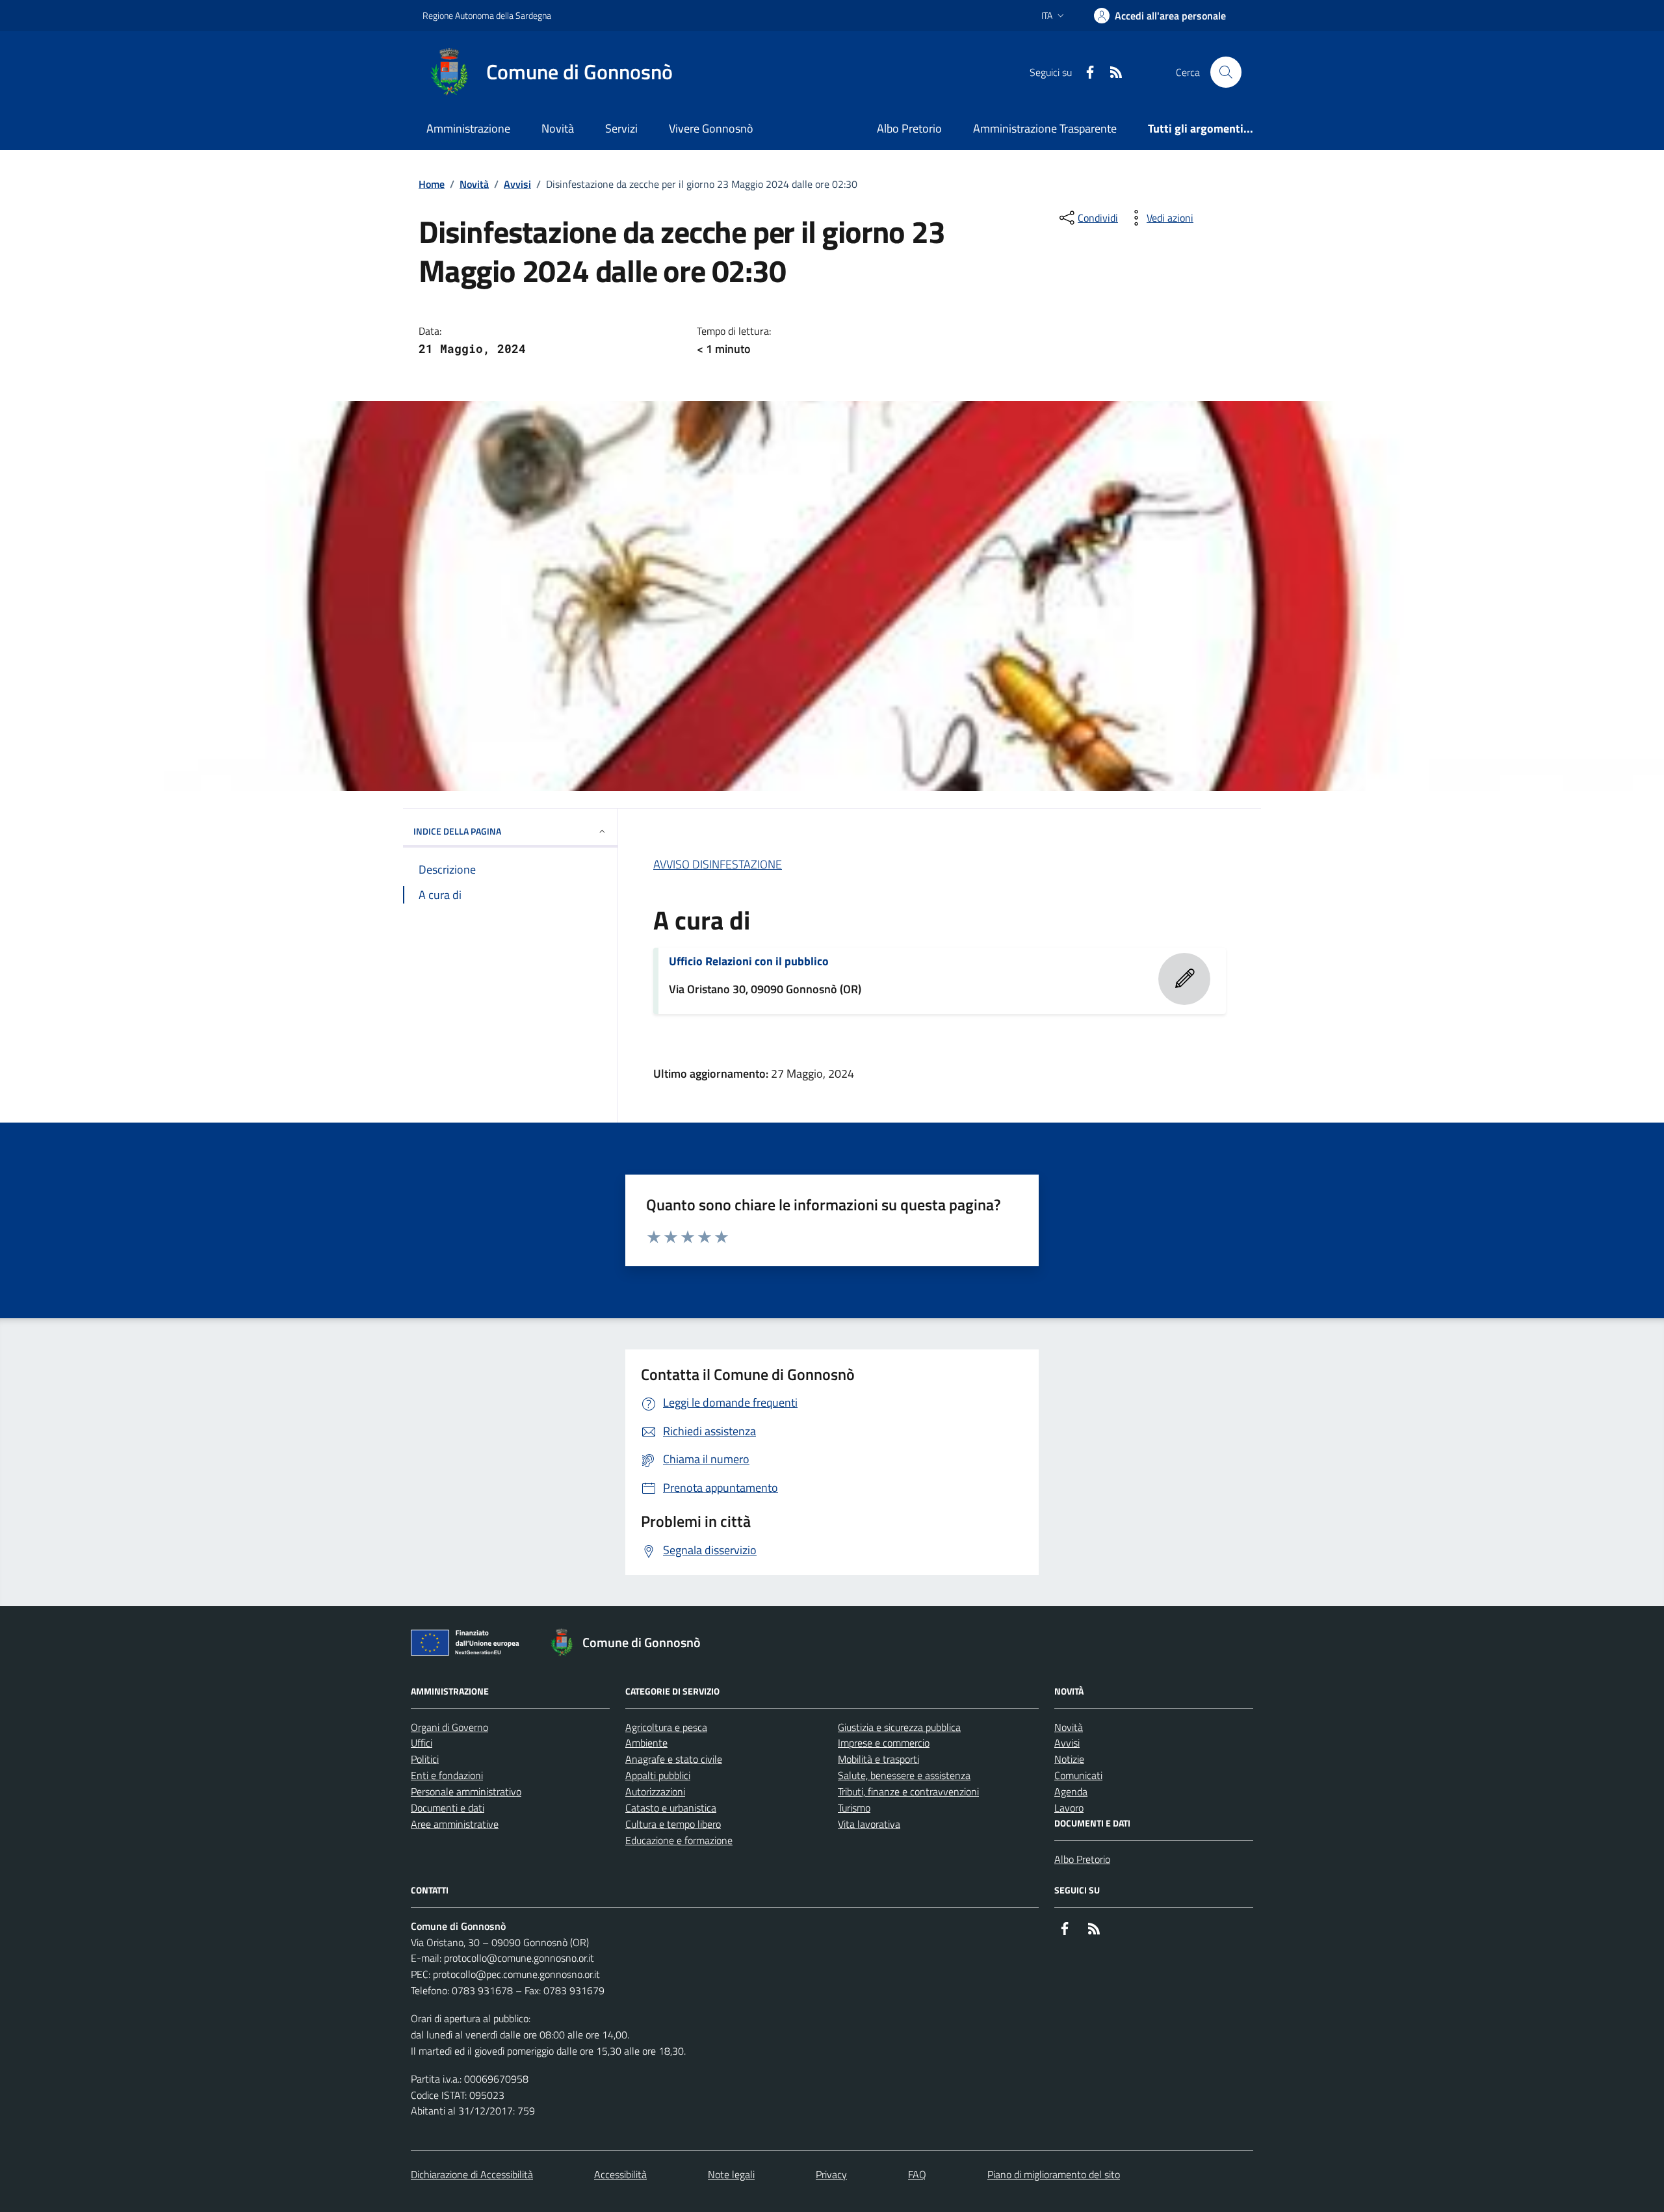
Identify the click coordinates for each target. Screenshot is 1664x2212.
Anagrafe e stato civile (674, 1759)
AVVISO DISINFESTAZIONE (718, 864)
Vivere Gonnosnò (711, 128)
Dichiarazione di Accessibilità (472, 2174)
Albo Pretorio (909, 128)
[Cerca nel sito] (1226, 72)
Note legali (731, 2174)
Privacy (831, 2174)
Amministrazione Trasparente (1045, 128)
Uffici (422, 1743)
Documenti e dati (448, 1808)
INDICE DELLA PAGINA (457, 831)
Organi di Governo (449, 1727)
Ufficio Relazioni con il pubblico (749, 961)
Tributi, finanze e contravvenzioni (908, 1791)
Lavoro (1069, 1808)
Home (432, 184)
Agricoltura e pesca (666, 1727)
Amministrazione (468, 128)
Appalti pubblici (658, 1775)
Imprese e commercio (884, 1743)
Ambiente (646, 1743)
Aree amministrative (455, 1824)
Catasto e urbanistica (671, 1808)
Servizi (621, 128)
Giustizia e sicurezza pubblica (899, 1727)
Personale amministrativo (466, 1791)
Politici (425, 1759)
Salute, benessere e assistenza (904, 1775)
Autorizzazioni (655, 1791)
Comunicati (1078, 1775)
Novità (558, 128)
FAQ (917, 2174)
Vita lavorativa (869, 1824)
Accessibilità (620, 2174)
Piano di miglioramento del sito (1054, 2174)
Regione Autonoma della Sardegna (487, 15)
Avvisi (517, 184)
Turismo (854, 1808)
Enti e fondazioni (447, 1775)
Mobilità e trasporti (878, 1759)
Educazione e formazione (679, 1840)
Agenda (1071, 1791)
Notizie (1069, 1759)
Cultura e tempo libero (673, 1824)
